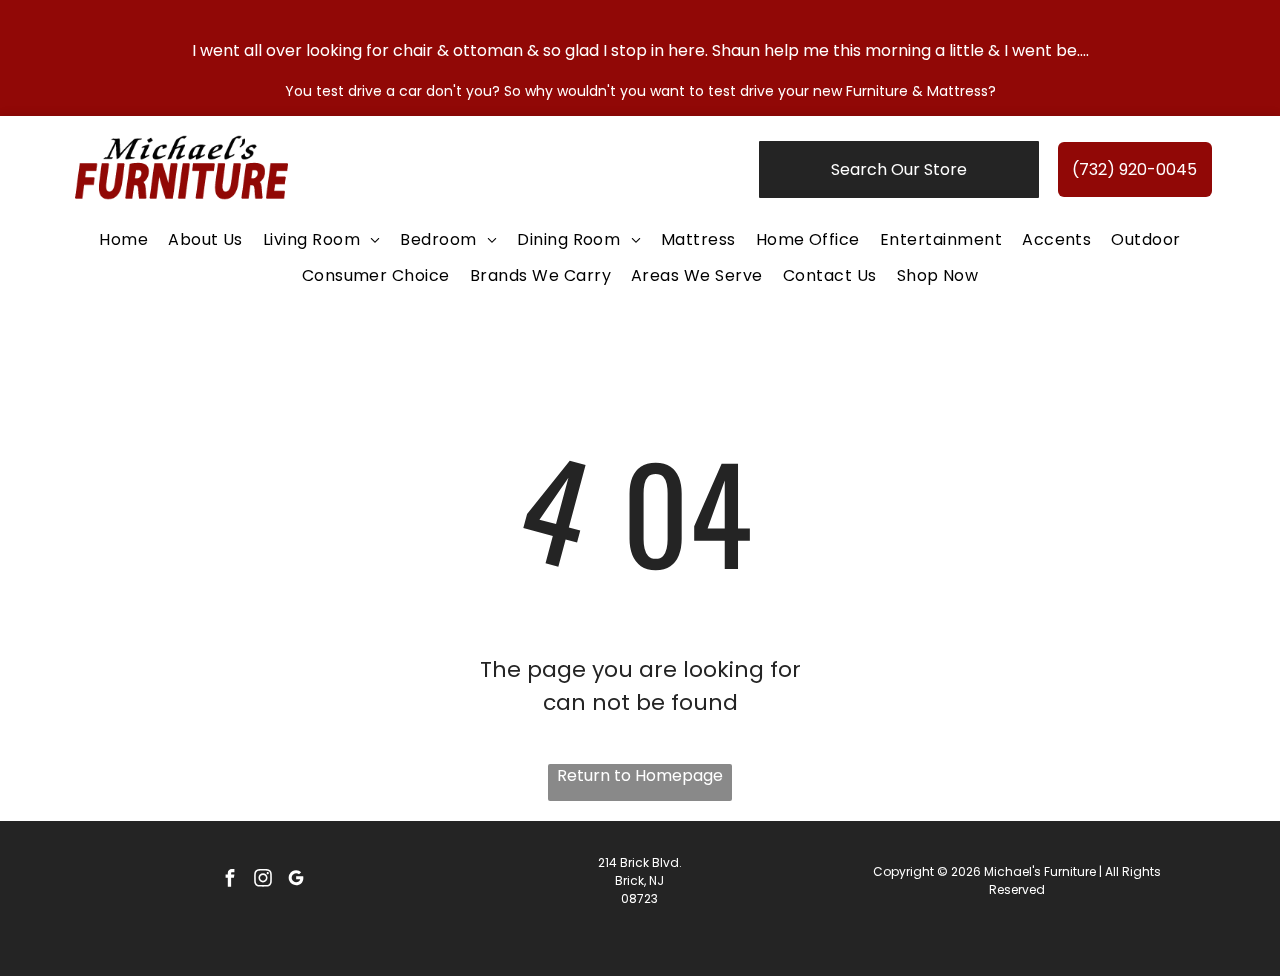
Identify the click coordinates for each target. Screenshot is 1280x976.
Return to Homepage (640, 775)
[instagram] (263, 880)
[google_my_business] (296, 880)
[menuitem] (123, 239)
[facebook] (230, 880)
